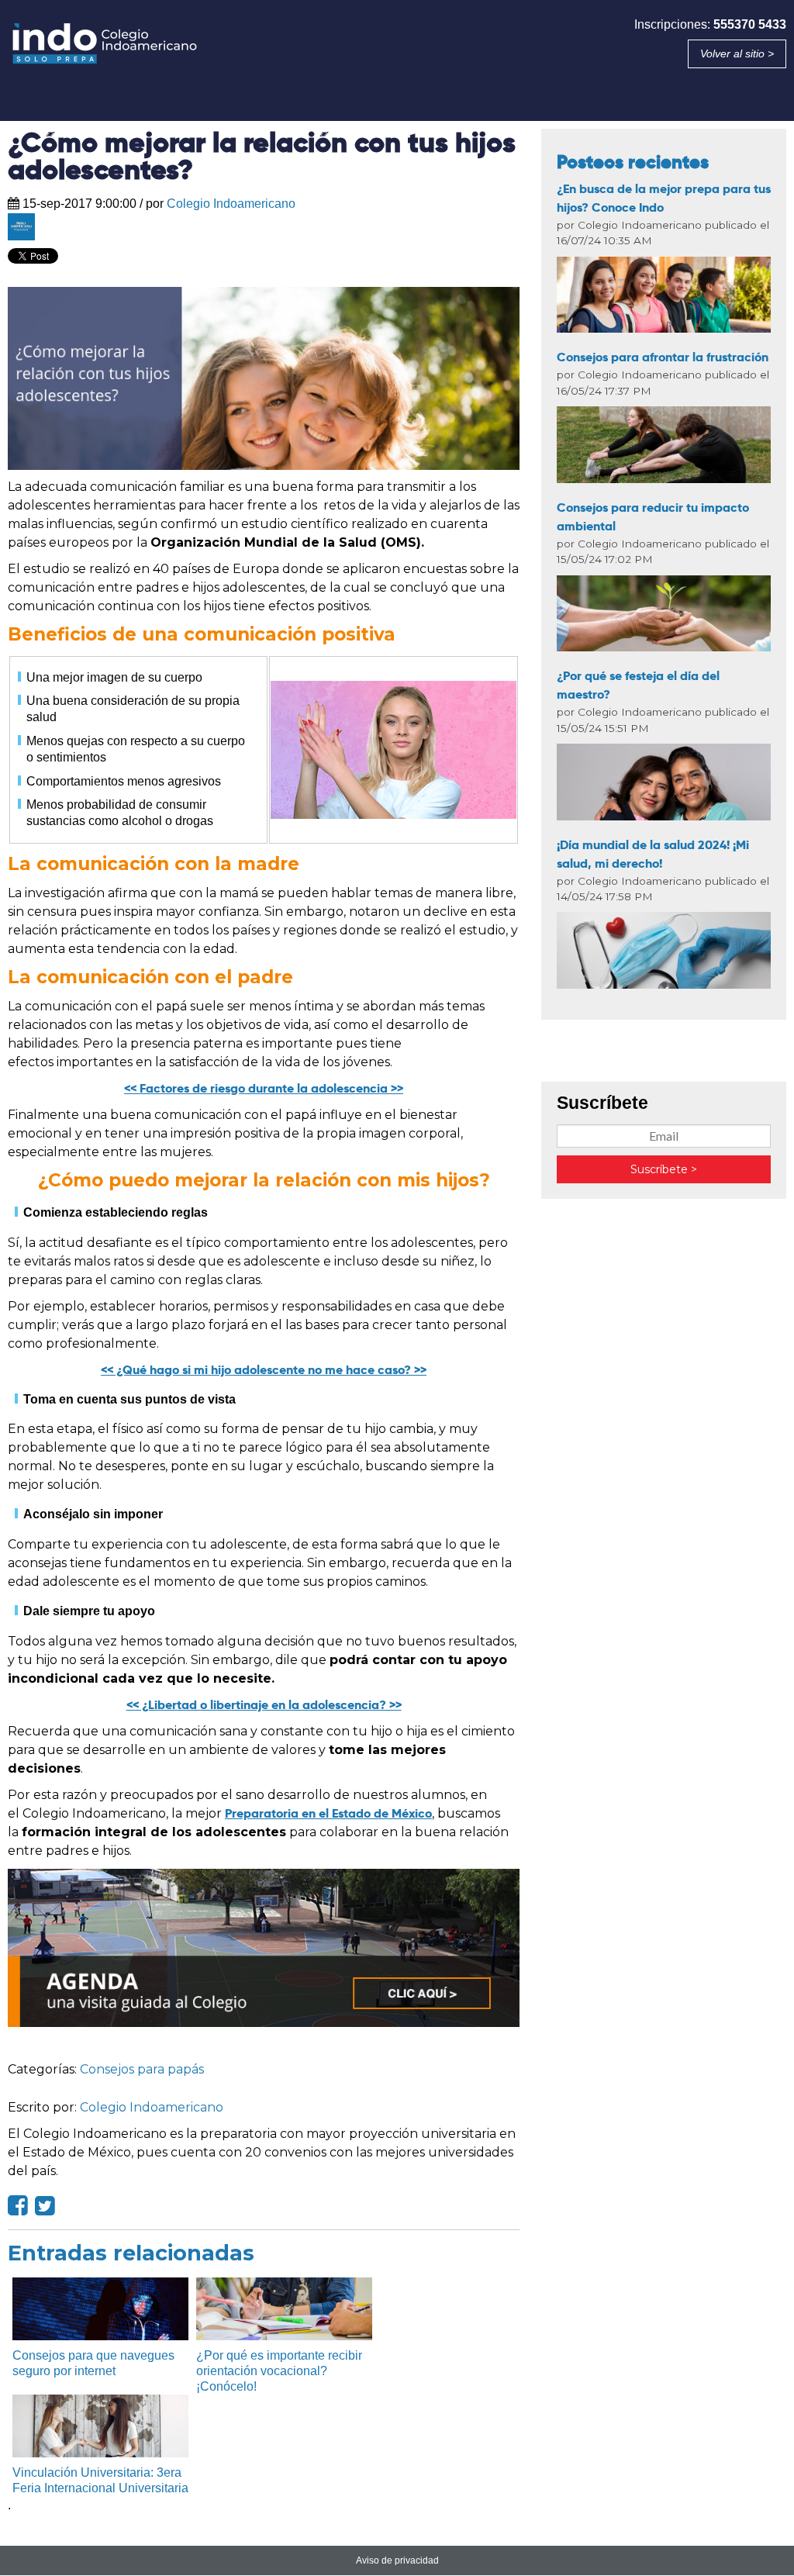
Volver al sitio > (737, 54)
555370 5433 (750, 24)
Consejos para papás (142, 2069)
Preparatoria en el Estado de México (328, 1813)
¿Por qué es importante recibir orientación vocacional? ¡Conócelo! (279, 2371)
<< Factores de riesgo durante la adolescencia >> (264, 1088)
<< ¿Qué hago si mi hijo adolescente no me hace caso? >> (264, 1370)
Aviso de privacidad (397, 2560)
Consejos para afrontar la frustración (663, 357)
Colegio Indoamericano (231, 204)
